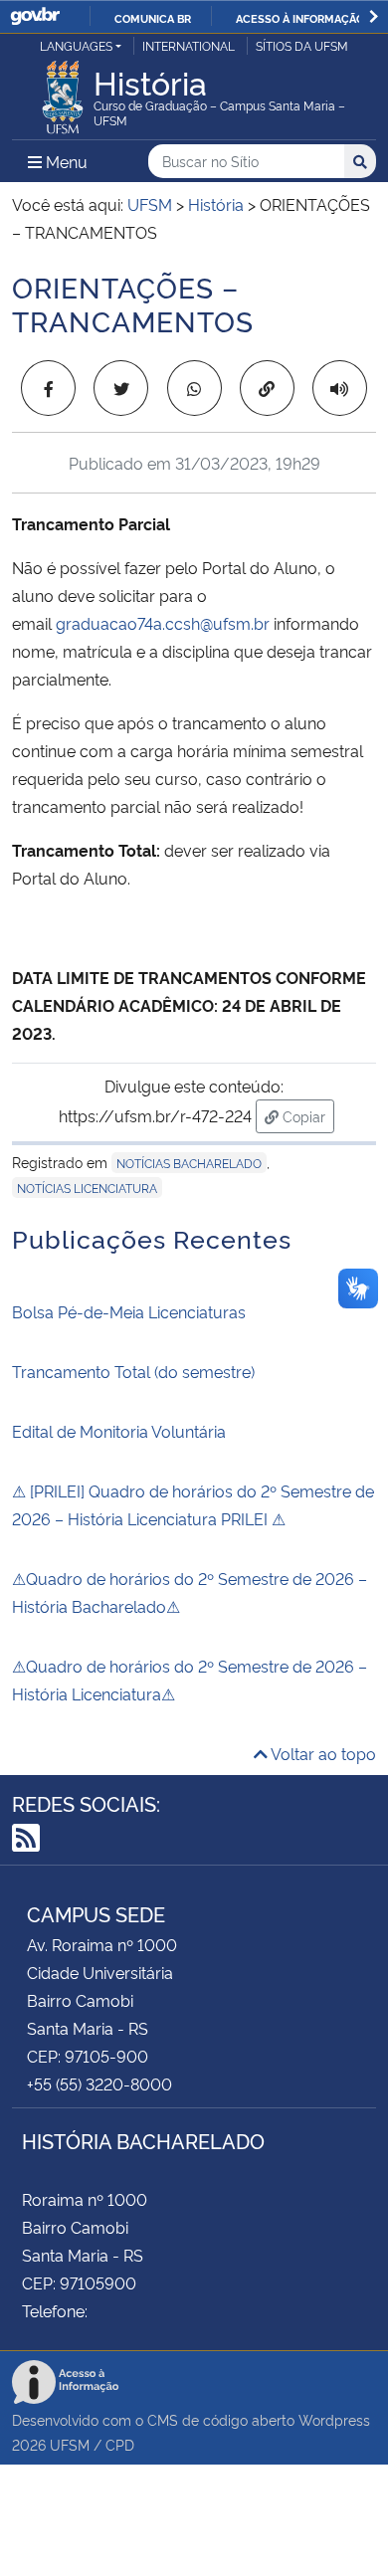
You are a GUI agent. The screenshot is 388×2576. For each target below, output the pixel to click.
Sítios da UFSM (302, 45)
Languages (76, 45)
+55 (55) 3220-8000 (99, 2083)
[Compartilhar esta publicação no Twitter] (121, 388)
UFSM (70, 2444)
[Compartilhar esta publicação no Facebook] (48, 388)
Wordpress (334, 2419)
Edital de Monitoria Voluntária (119, 1431)
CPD (120, 2444)
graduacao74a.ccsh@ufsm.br (163, 623)
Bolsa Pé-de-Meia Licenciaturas (129, 1311)
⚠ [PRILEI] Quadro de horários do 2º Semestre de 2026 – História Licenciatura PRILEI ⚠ (193, 1504)
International (189, 45)
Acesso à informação (300, 18)
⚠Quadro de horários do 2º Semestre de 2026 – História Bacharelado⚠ (190, 1592)
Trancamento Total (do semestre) (133, 1371)
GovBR (35, 16)
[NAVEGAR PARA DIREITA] (374, 16)
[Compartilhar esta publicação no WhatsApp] (194, 388)
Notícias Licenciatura (87, 1188)
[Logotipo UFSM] (63, 92)
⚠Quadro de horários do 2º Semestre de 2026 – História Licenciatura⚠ (190, 1680)
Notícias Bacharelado (189, 1163)
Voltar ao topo (322, 1753)
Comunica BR (153, 18)
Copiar (306, 1115)
